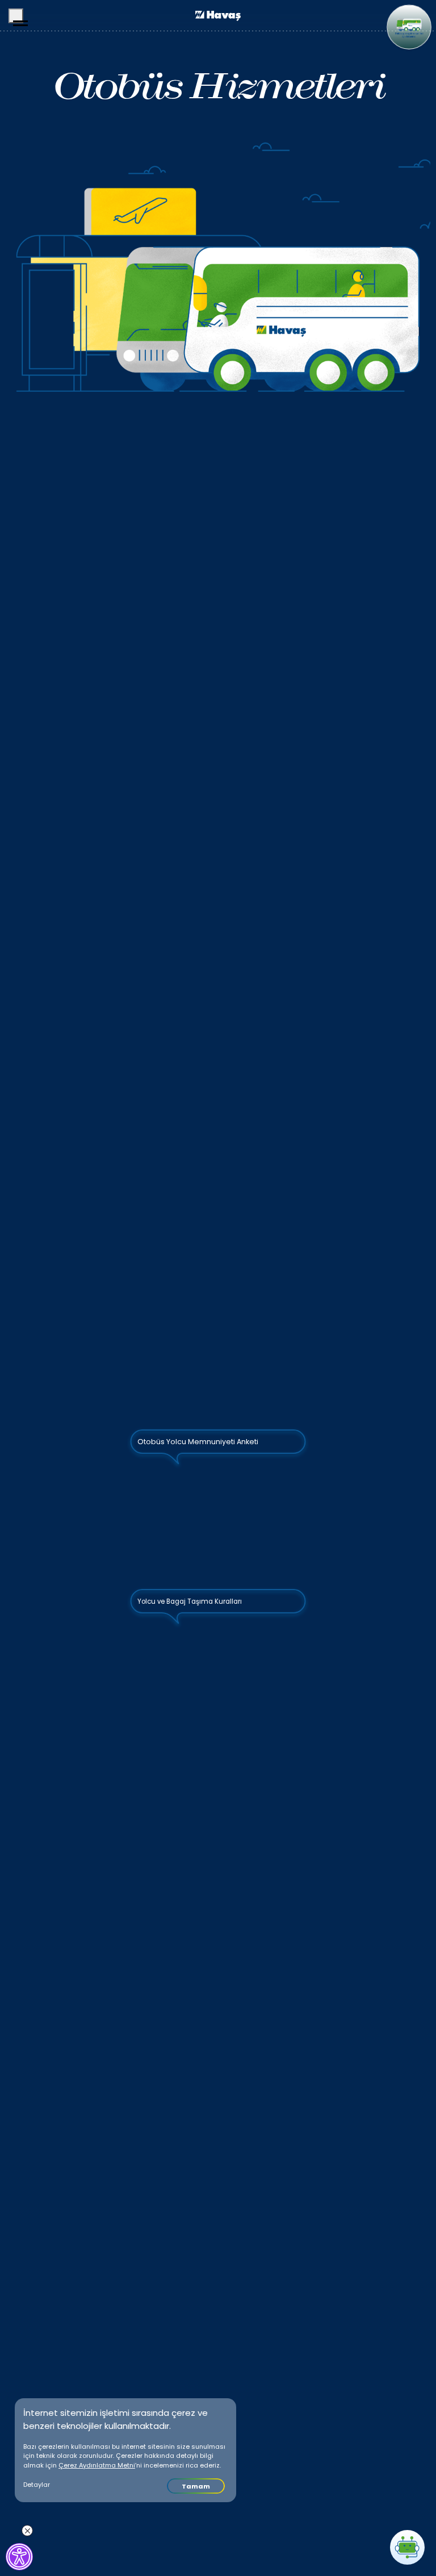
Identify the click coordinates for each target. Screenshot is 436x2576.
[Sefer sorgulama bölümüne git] (409, 27)
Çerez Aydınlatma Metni (97, 2465)
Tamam (196, 2486)
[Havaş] (218, 16)
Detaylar (37, 2485)
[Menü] (16, 16)
